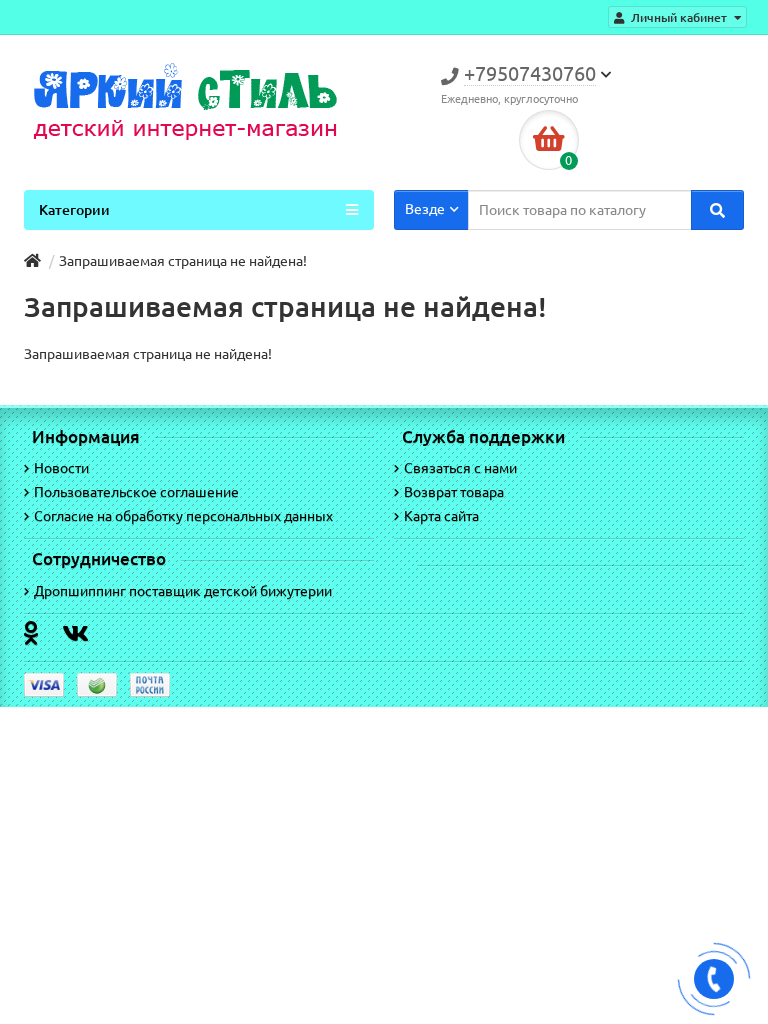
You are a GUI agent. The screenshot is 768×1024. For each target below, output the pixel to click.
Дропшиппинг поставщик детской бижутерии (183, 591)
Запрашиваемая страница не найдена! (183, 261)
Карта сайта (441, 516)
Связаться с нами (460, 468)
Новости (61, 468)
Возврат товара (454, 492)
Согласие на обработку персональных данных (183, 516)
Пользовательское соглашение (136, 492)
